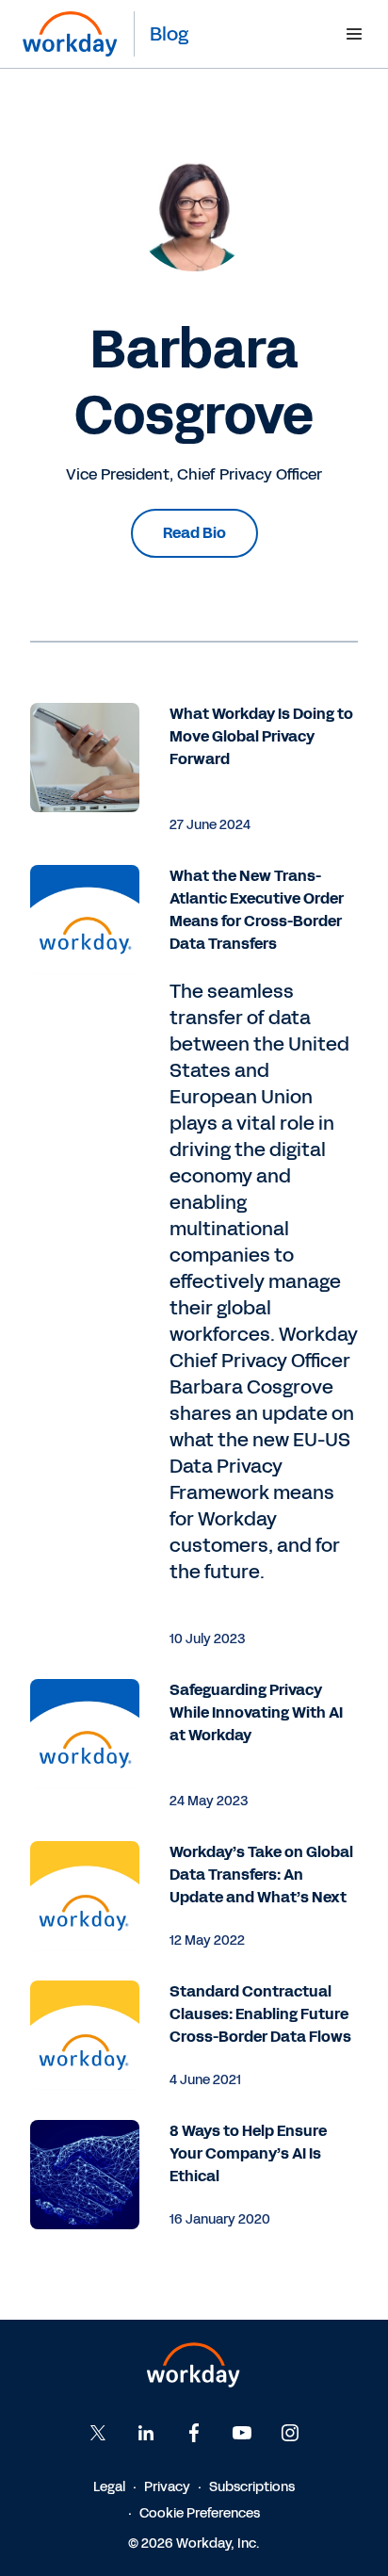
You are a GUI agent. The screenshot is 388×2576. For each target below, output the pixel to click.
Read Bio (194, 533)
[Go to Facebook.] (194, 2433)
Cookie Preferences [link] (200, 2513)
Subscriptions (252, 2487)
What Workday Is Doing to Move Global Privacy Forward (261, 736)
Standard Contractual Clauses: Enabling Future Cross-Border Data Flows (260, 2014)
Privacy (167, 2487)
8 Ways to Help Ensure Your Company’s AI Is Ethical (248, 2153)
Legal (109, 2487)
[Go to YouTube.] (242, 2433)
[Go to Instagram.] (290, 2433)
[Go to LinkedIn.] (146, 2433)
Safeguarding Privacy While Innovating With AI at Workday (256, 1712)
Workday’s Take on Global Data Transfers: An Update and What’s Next (261, 1875)
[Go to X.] (98, 2433)
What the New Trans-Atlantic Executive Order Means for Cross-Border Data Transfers (257, 910)
